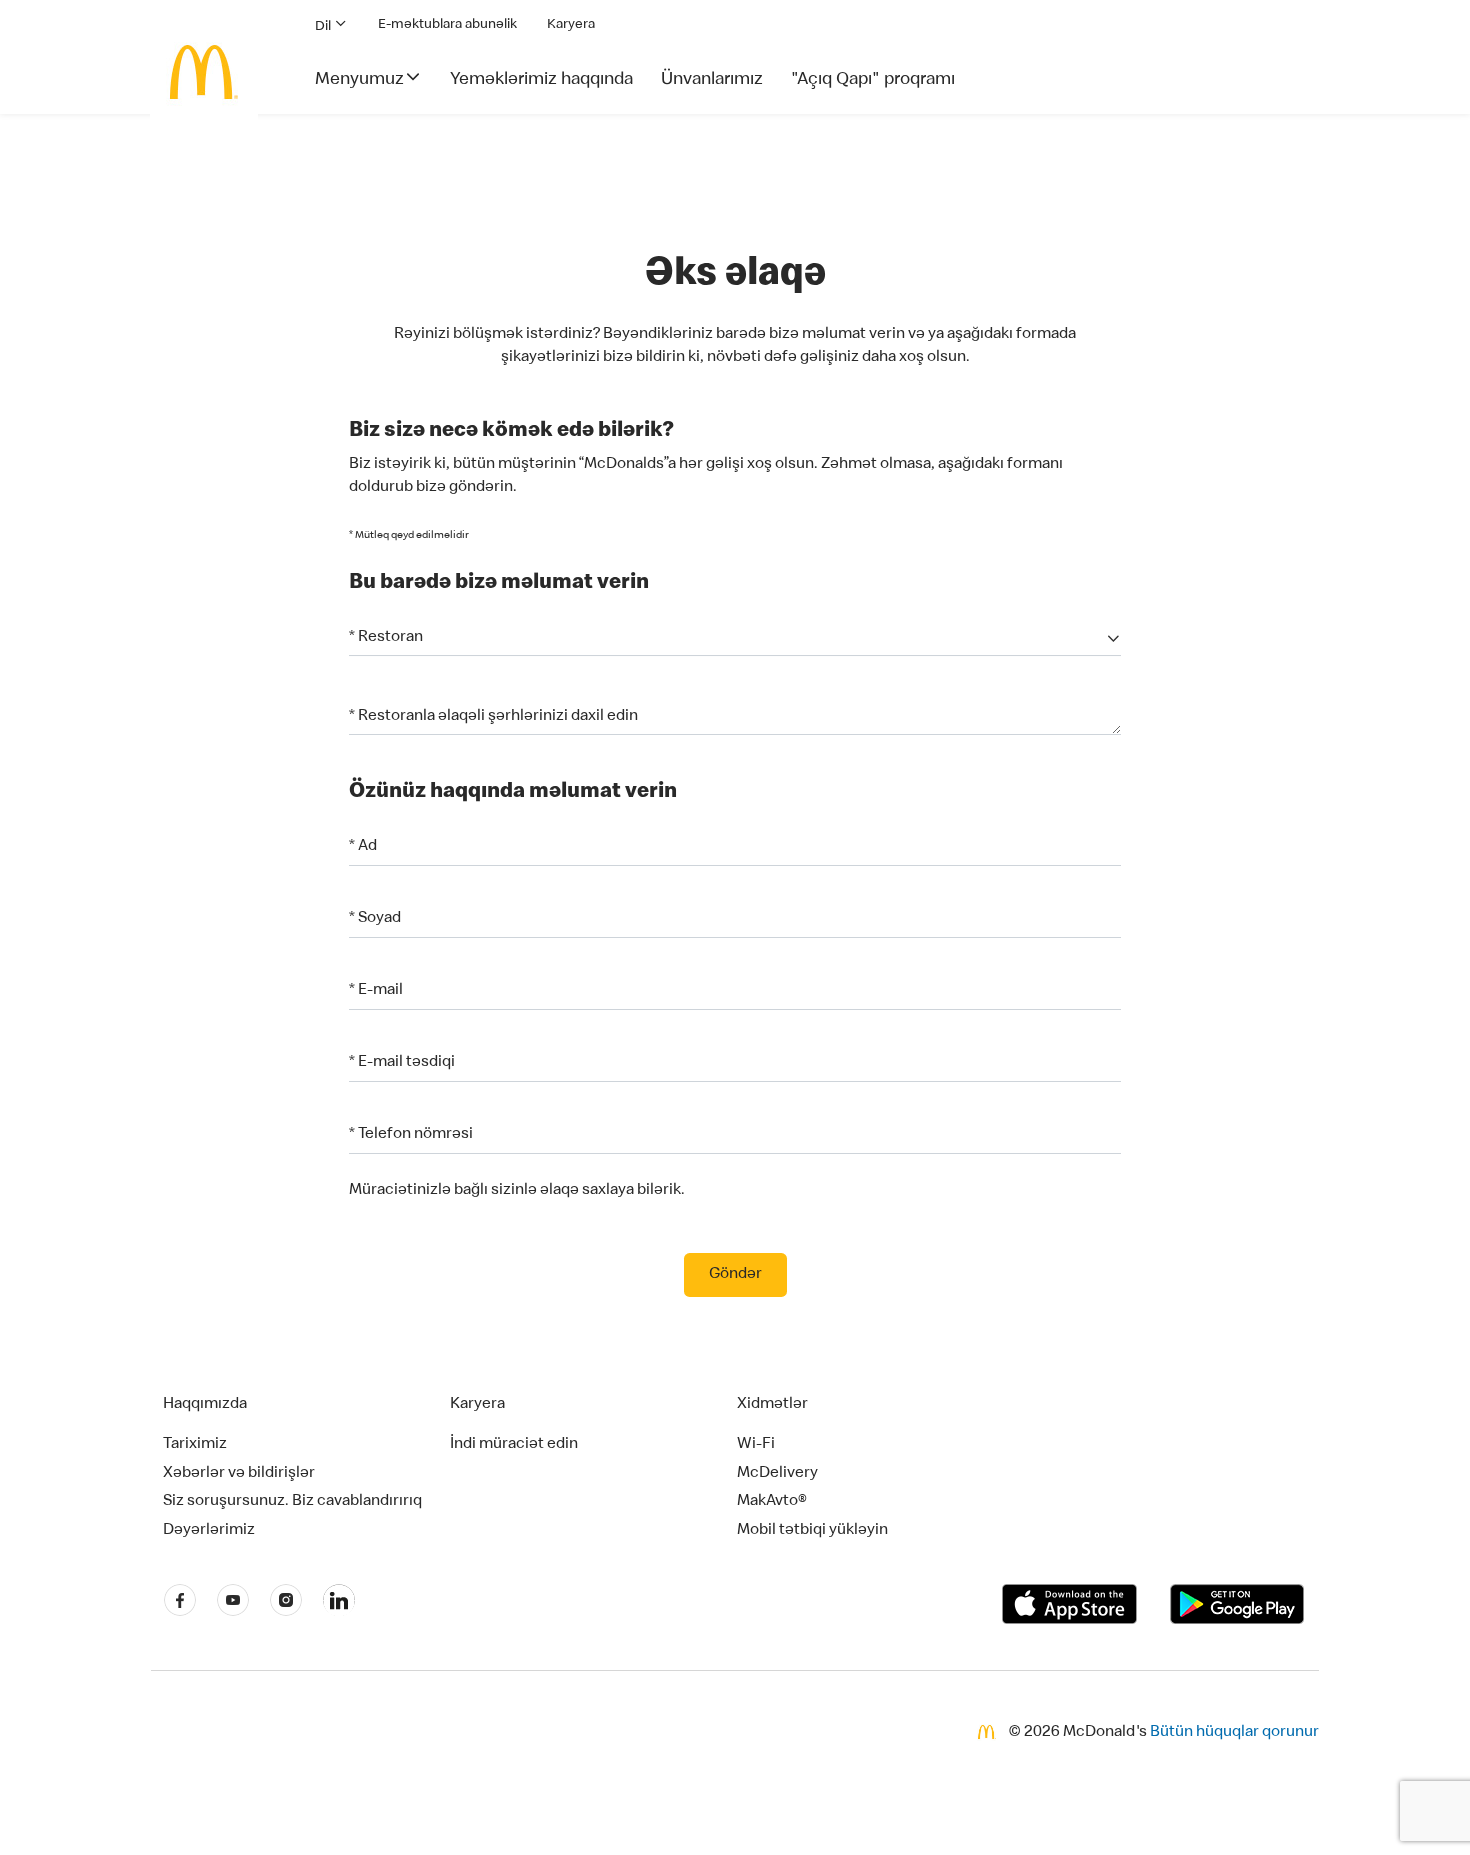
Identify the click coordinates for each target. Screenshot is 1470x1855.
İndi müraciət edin (514, 1445)
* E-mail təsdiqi (402, 1063)
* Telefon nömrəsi (411, 1135)
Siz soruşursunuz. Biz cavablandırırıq (292, 1502)
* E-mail (376, 991)
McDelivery (777, 1474)
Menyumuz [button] (359, 80)
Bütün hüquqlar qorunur (1234, 1733)
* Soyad (375, 919)
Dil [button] (324, 27)
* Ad (363, 847)
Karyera (571, 25)
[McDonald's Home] (204, 72)
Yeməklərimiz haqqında (541, 80)
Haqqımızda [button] (205, 1405)
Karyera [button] (477, 1405)
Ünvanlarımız (712, 80)
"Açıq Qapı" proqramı (873, 80)
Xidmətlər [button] (772, 1405)
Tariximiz (195, 1445)
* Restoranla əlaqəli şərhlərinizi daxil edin (493, 717)
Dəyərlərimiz (209, 1531)
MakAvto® (772, 1502)
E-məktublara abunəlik (447, 25)
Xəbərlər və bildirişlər (239, 1474)
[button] (735, 638)
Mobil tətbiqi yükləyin (812, 1531)
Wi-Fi (756, 1445)
